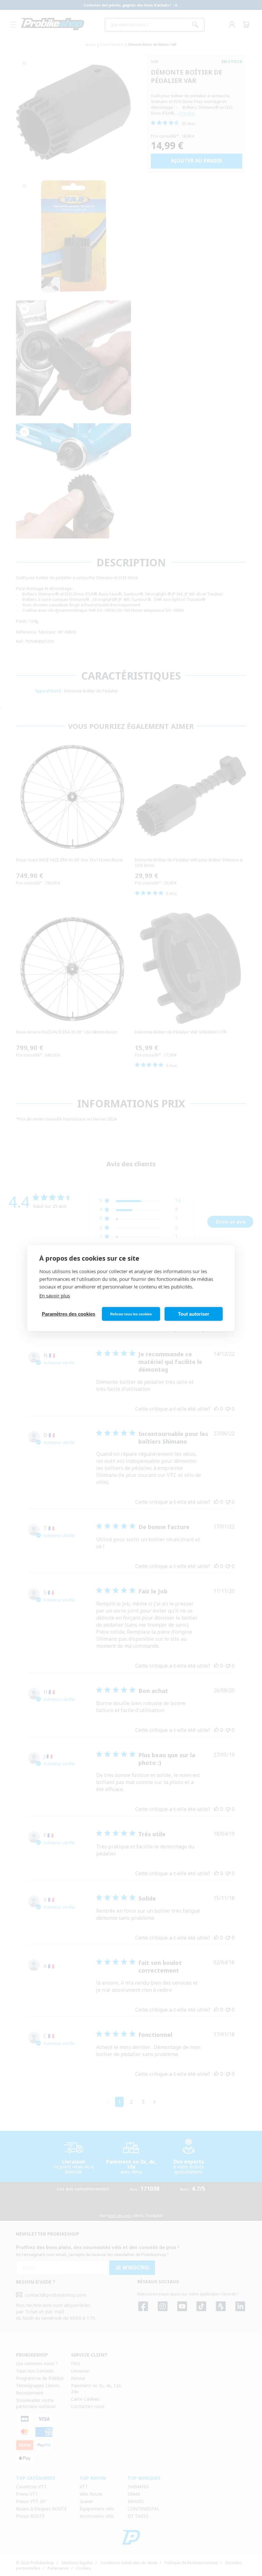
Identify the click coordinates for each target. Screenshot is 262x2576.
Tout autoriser (194, 1314)
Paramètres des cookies (69, 1314)
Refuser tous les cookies (131, 1314)
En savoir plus (55, 1296)
